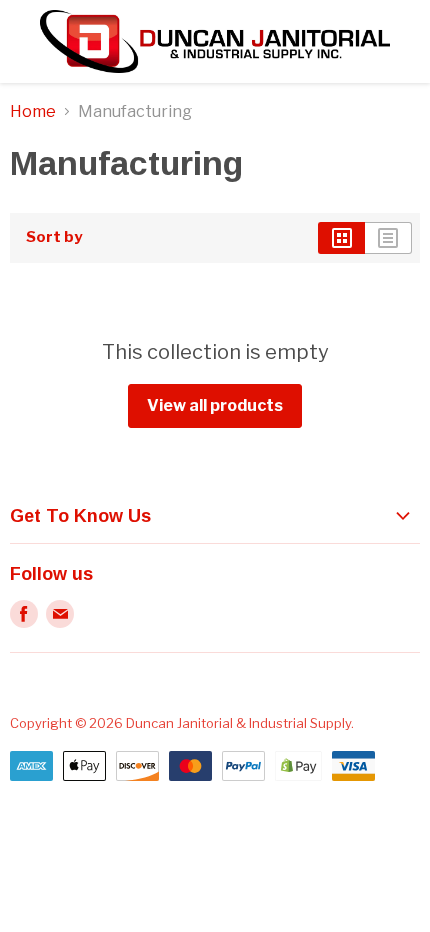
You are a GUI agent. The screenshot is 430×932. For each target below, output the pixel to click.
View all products (215, 405)
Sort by (54, 237)
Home (33, 112)
